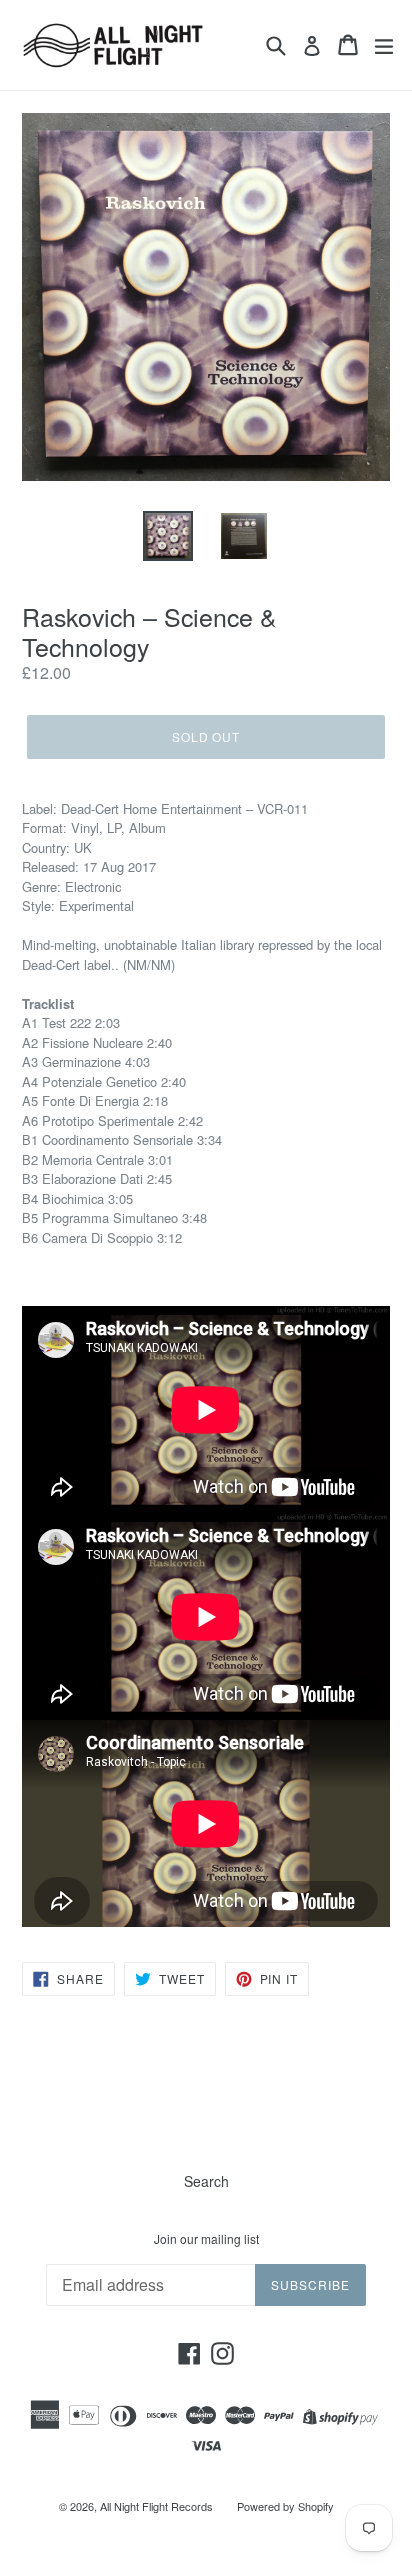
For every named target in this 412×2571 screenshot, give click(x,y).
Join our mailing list (206, 2239)
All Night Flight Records (156, 2506)
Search (206, 2181)
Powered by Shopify (285, 2506)
